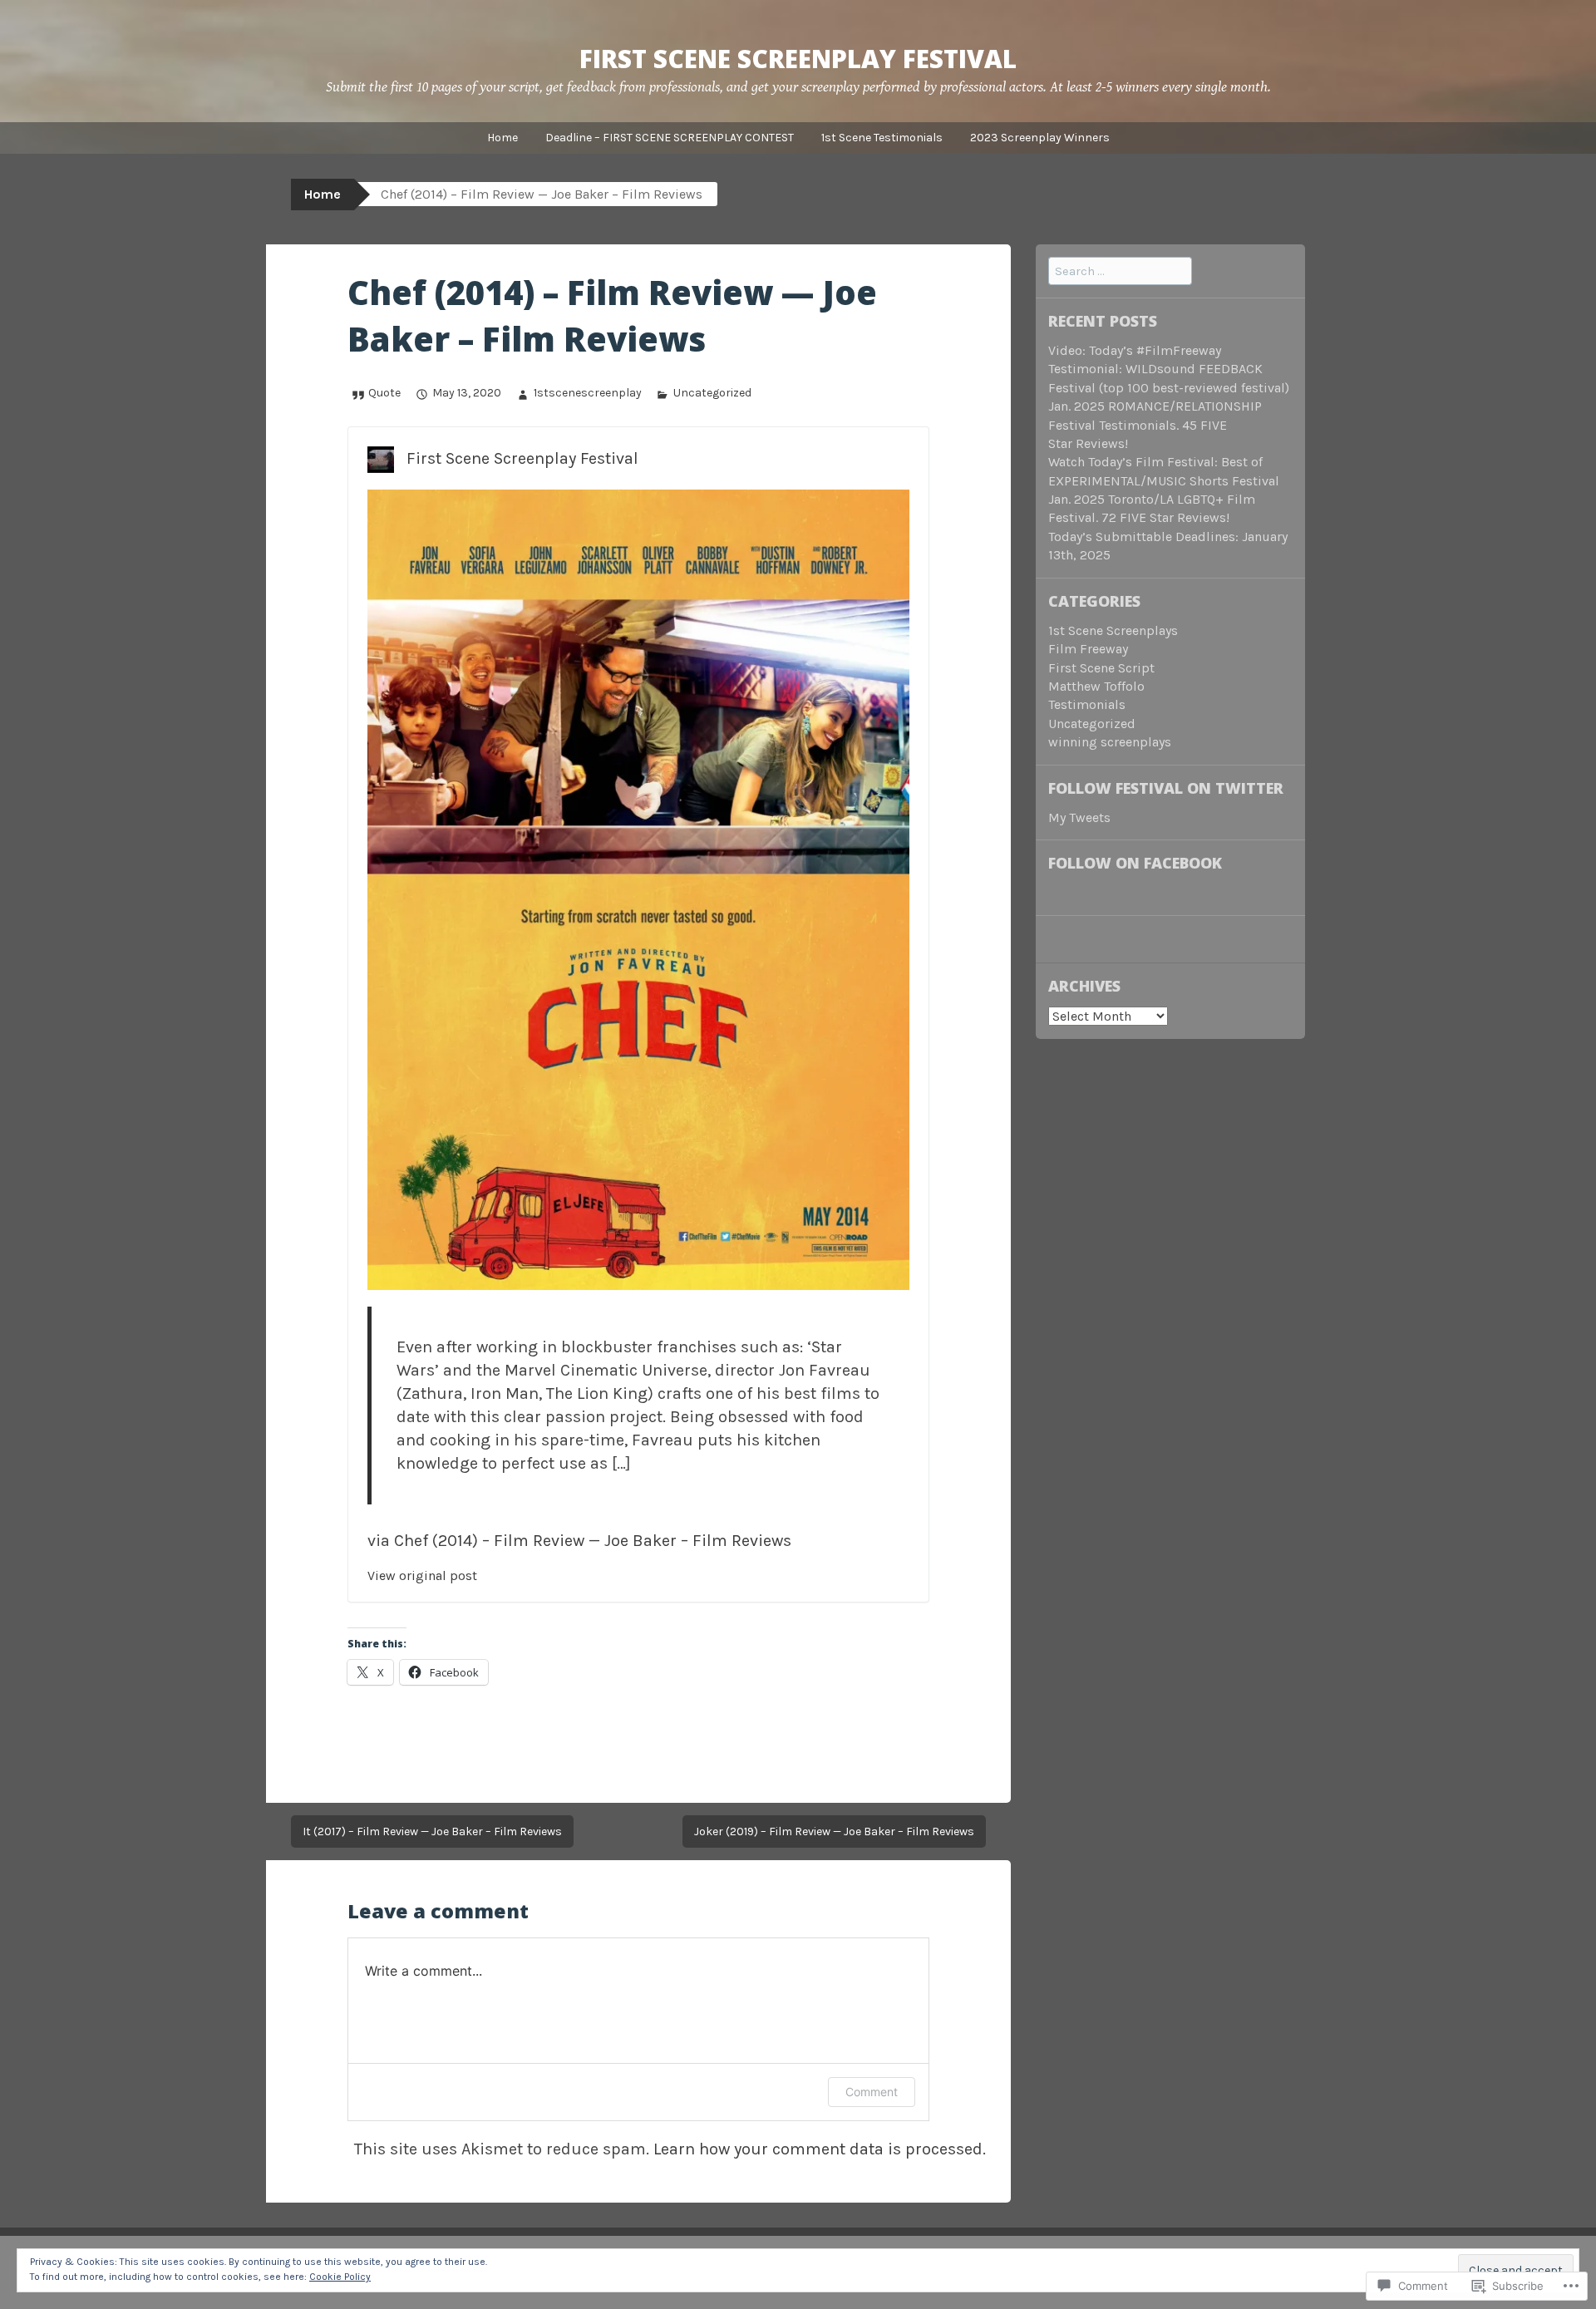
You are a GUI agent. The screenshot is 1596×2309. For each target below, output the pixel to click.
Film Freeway (1088, 649)
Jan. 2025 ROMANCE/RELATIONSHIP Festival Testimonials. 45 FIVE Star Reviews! (1155, 425)
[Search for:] (1120, 271)
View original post (422, 1575)
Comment (872, 2092)
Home (502, 138)
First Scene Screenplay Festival (798, 59)
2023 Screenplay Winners (1040, 138)
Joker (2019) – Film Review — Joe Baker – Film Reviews (834, 1831)
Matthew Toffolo (1096, 686)
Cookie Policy (340, 2277)
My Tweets (1079, 817)
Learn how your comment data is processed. (820, 2149)
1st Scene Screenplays (1113, 630)
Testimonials (1087, 704)
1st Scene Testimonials (882, 138)
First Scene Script (1101, 668)
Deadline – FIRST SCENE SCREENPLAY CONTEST (670, 138)
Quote (384, 393)
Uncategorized (712, 393)
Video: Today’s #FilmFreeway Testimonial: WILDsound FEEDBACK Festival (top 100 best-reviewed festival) (1169, 369)
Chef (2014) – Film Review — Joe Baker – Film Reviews (593, 1541)
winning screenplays (1110, 742)
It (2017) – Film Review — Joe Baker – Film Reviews (432, 1831)
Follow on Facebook (1135, 863)
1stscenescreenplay (587, 393)
